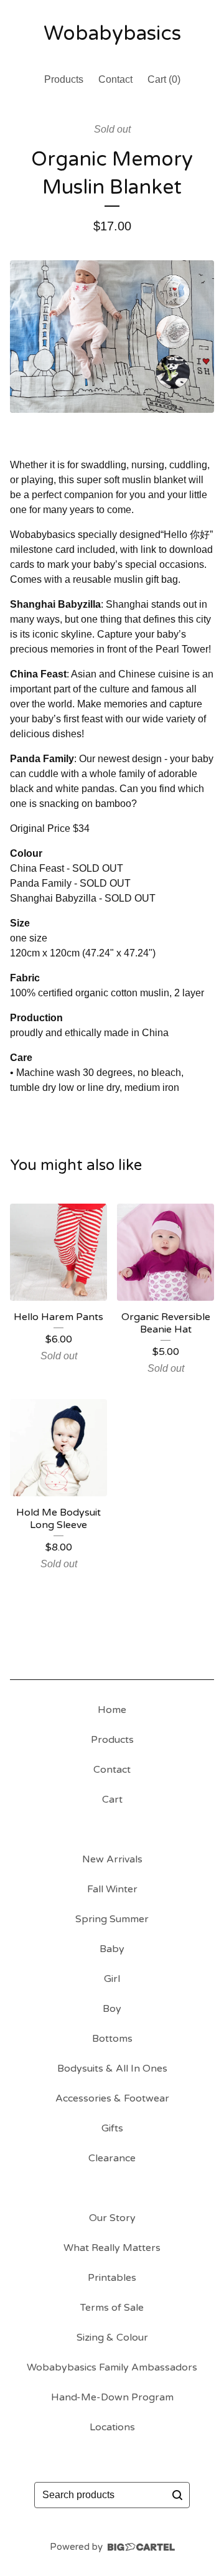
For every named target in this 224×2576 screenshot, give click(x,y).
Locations (112, 2427)
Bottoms (112, 2039)
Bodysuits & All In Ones (112, 2069)
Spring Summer (112, 1919)
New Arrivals (112, 1859)
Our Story (112, 2218)
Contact (115, 79)
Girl (112, 1979)
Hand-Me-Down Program (112, 2397)
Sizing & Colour (112, 2338)
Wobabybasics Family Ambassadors (112, 2367)
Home (112, 1710)
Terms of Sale (112, 2308)
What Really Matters (112, 2248)
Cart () (164, 79)
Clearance (112, 2158)
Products (64, 79)
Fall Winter (112, 1889)
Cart (112, 1800)
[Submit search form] (177, 2495)
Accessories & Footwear (112, 2098)
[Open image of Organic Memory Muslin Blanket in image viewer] (112, 337)
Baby (112, 1949)
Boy (112, 2009)
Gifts (112, 2128)
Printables (112, 2278)
